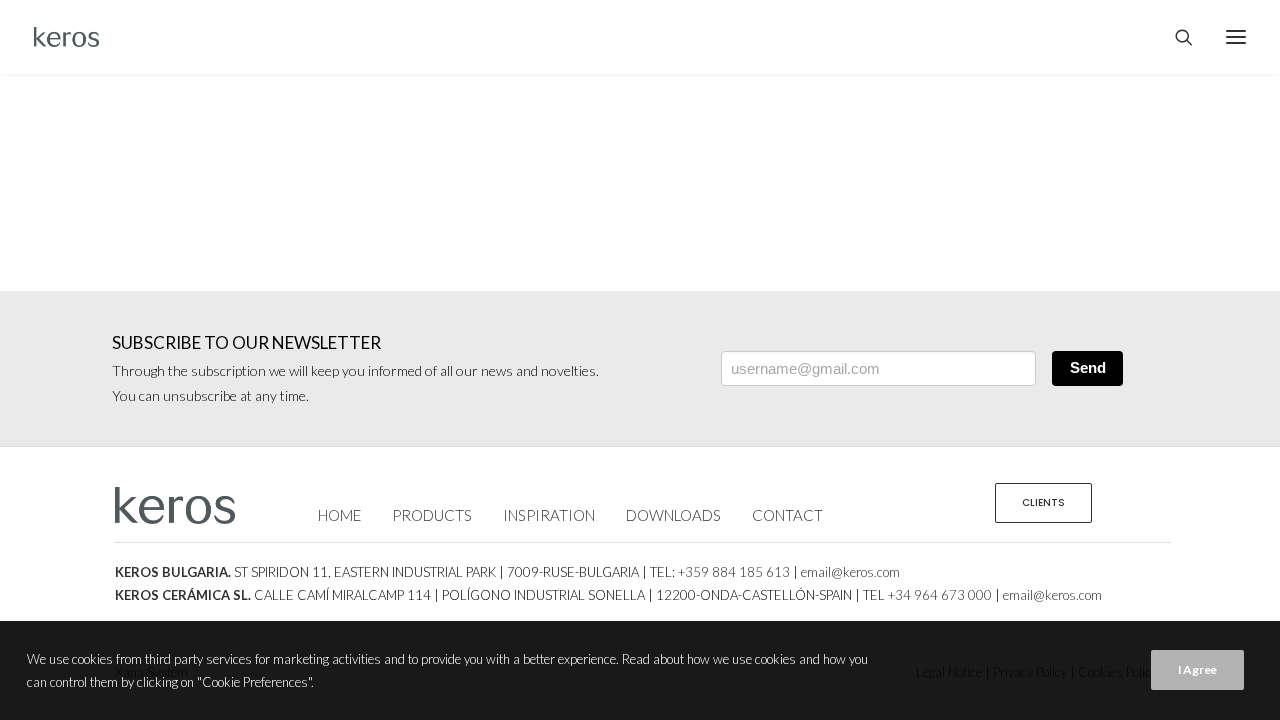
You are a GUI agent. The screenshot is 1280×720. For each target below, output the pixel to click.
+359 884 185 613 (734, 572)
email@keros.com (850, 572)
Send (1088, 367)
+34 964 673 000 (940, 595)
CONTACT (787, 515)
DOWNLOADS (673, 515)
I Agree (1197, 669)
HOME (339, 515)
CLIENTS (1043, 502)
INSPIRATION (549, 515)
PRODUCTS (432, 515)
